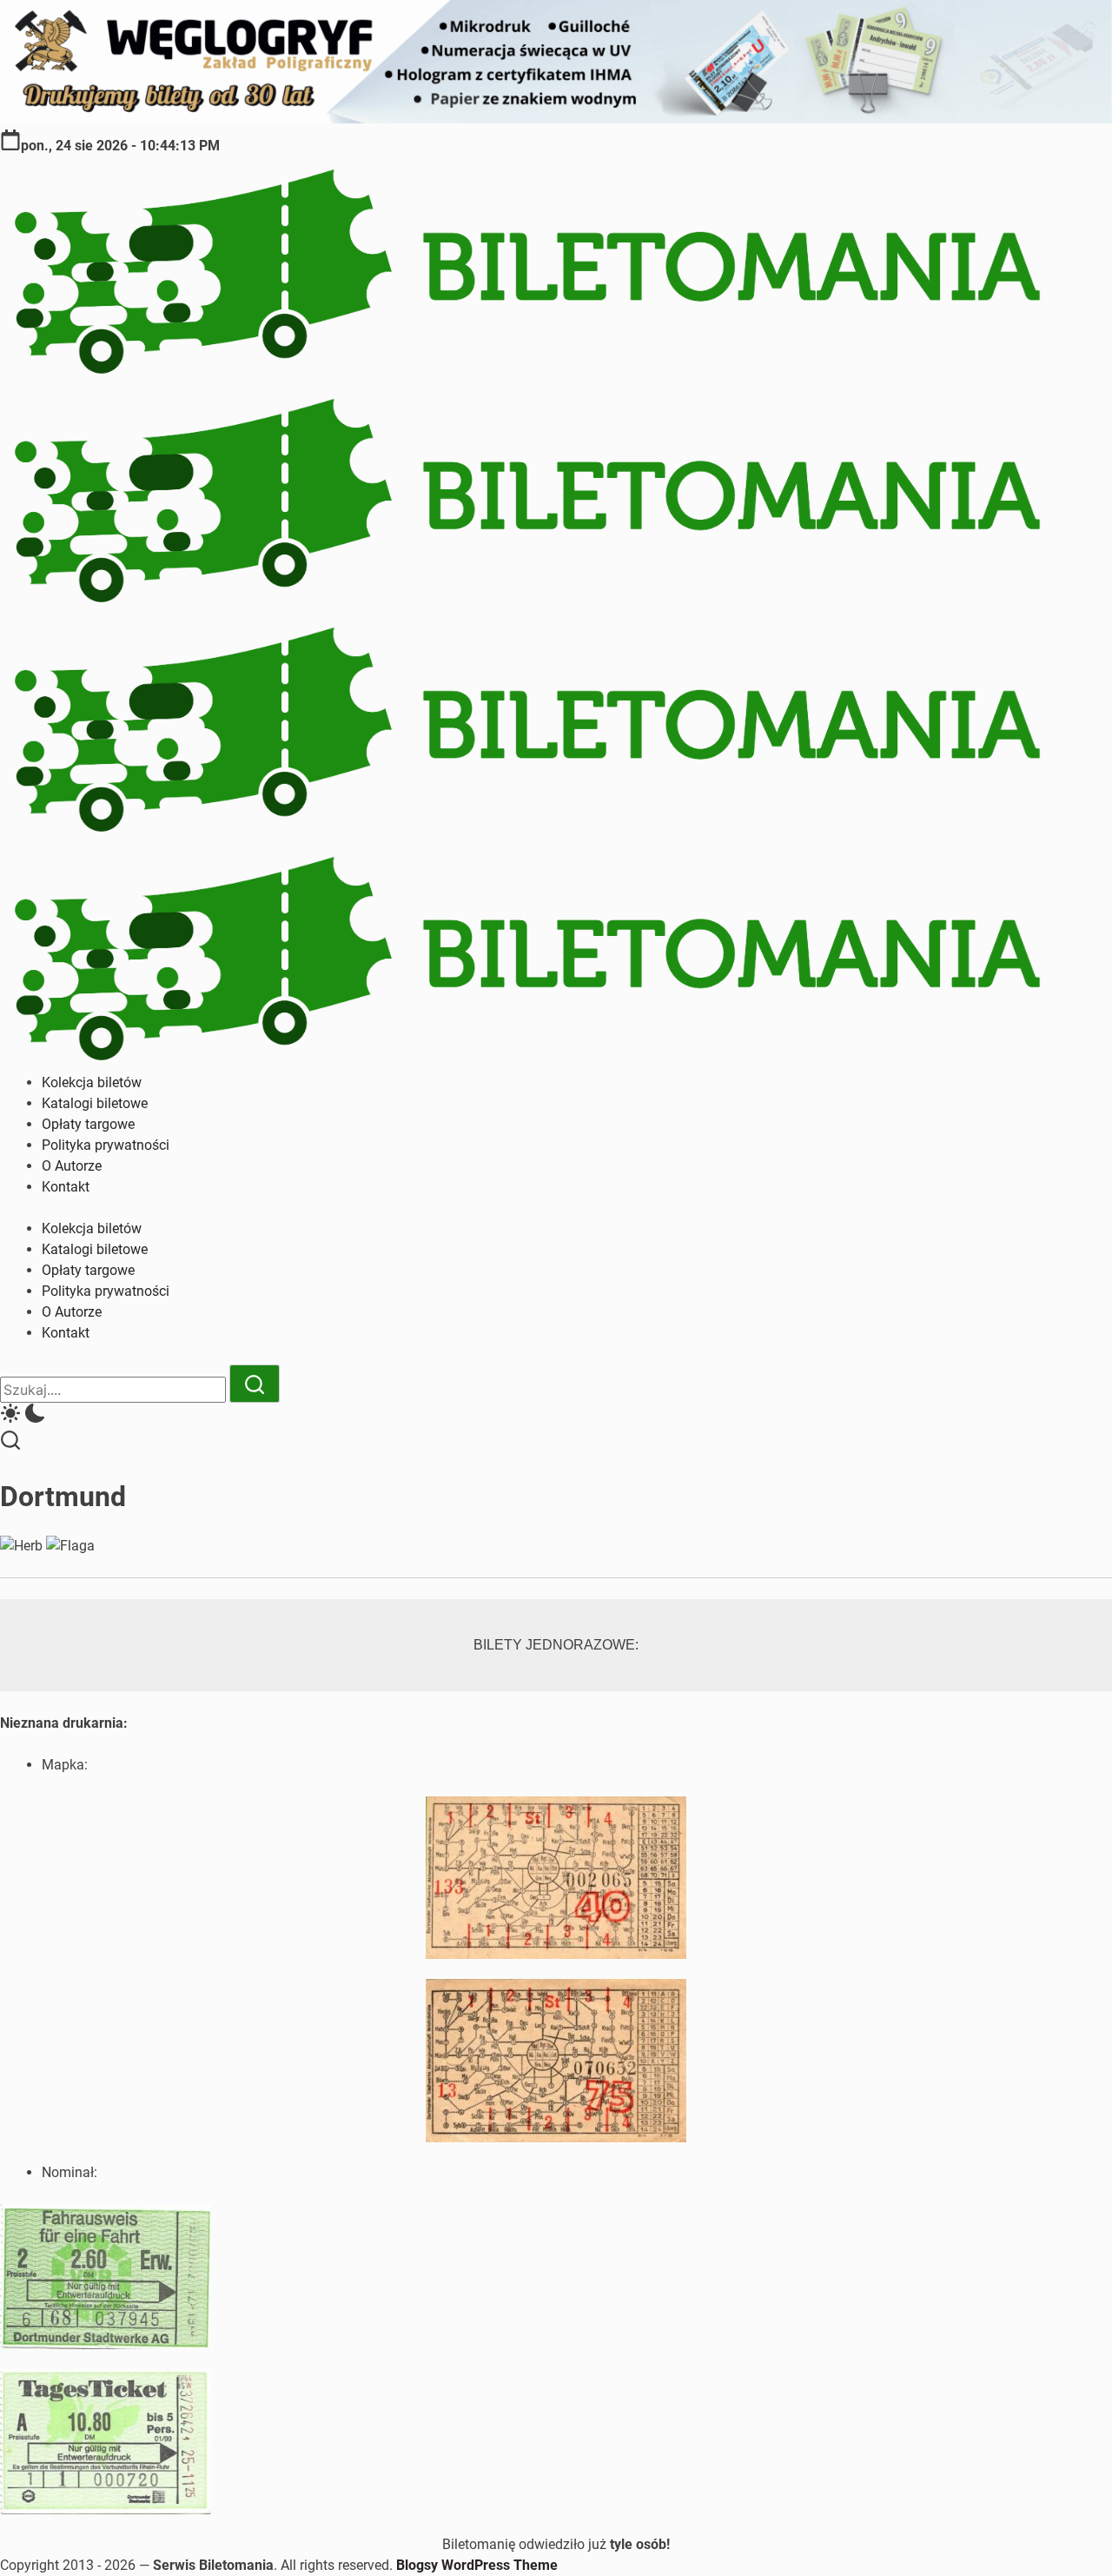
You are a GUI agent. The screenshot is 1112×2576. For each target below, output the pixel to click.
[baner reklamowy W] (556, 119)
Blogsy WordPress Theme (477, 2565)
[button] (556, 1416)
